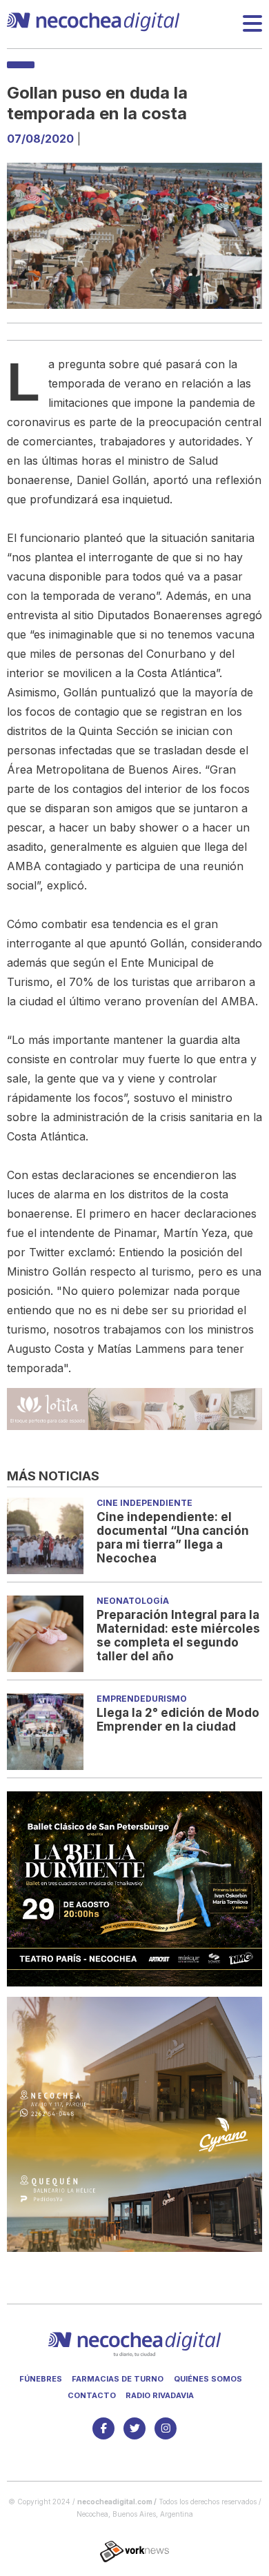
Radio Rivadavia (160, 2395)
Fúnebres (41, 2379)
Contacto (92, 2395)
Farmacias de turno (118, 2379)
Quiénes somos (208, 2379)
